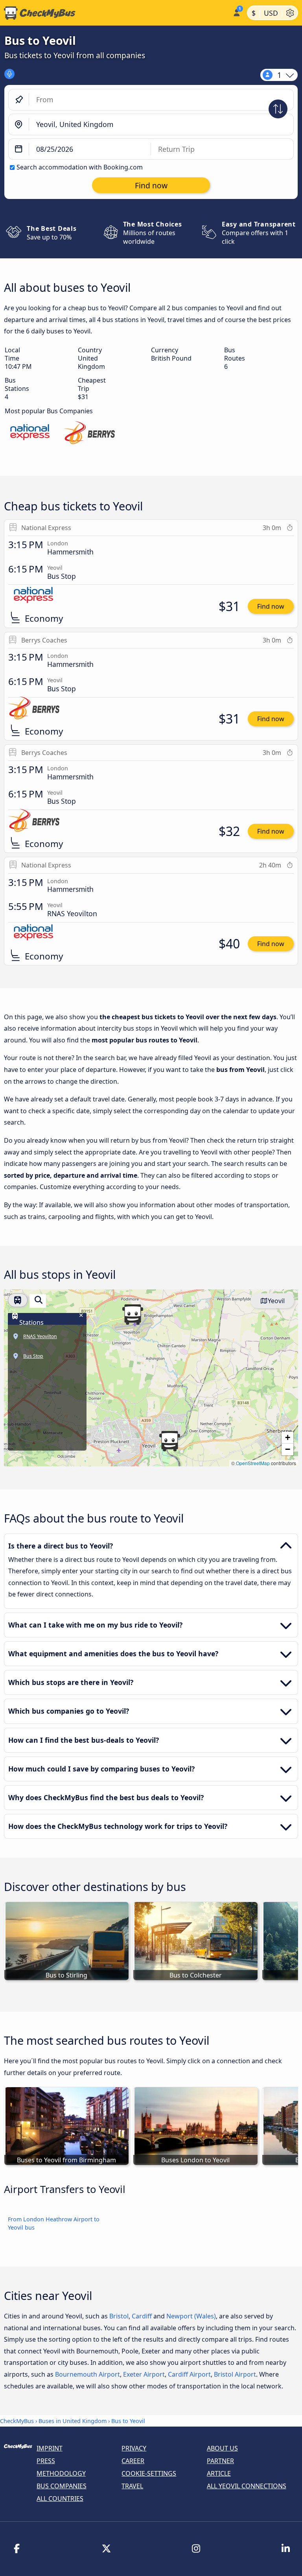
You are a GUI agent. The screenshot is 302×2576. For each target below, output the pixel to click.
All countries (60, 2499)
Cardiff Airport (189, 2374)
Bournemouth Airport (87, 2374)
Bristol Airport (235, 2374)
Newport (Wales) (191, 2316)
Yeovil (276, 1301)
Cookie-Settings (149, 2473)
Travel (132, 2486)
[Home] (115, 13)
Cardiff (142, 2316)
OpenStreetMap (253, 1463)
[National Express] (30, 434)
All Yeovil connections (247, 2486)
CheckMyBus (17, 2421)
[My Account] (236, 12)
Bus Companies (62, 2486)
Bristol (119, 2316)
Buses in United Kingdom (73, 2421)
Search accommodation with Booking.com (80, 167)
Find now (271, 606)
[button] (133, 1315)
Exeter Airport (144, 2374)
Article (219, 2473)
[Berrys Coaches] (89, 434)
